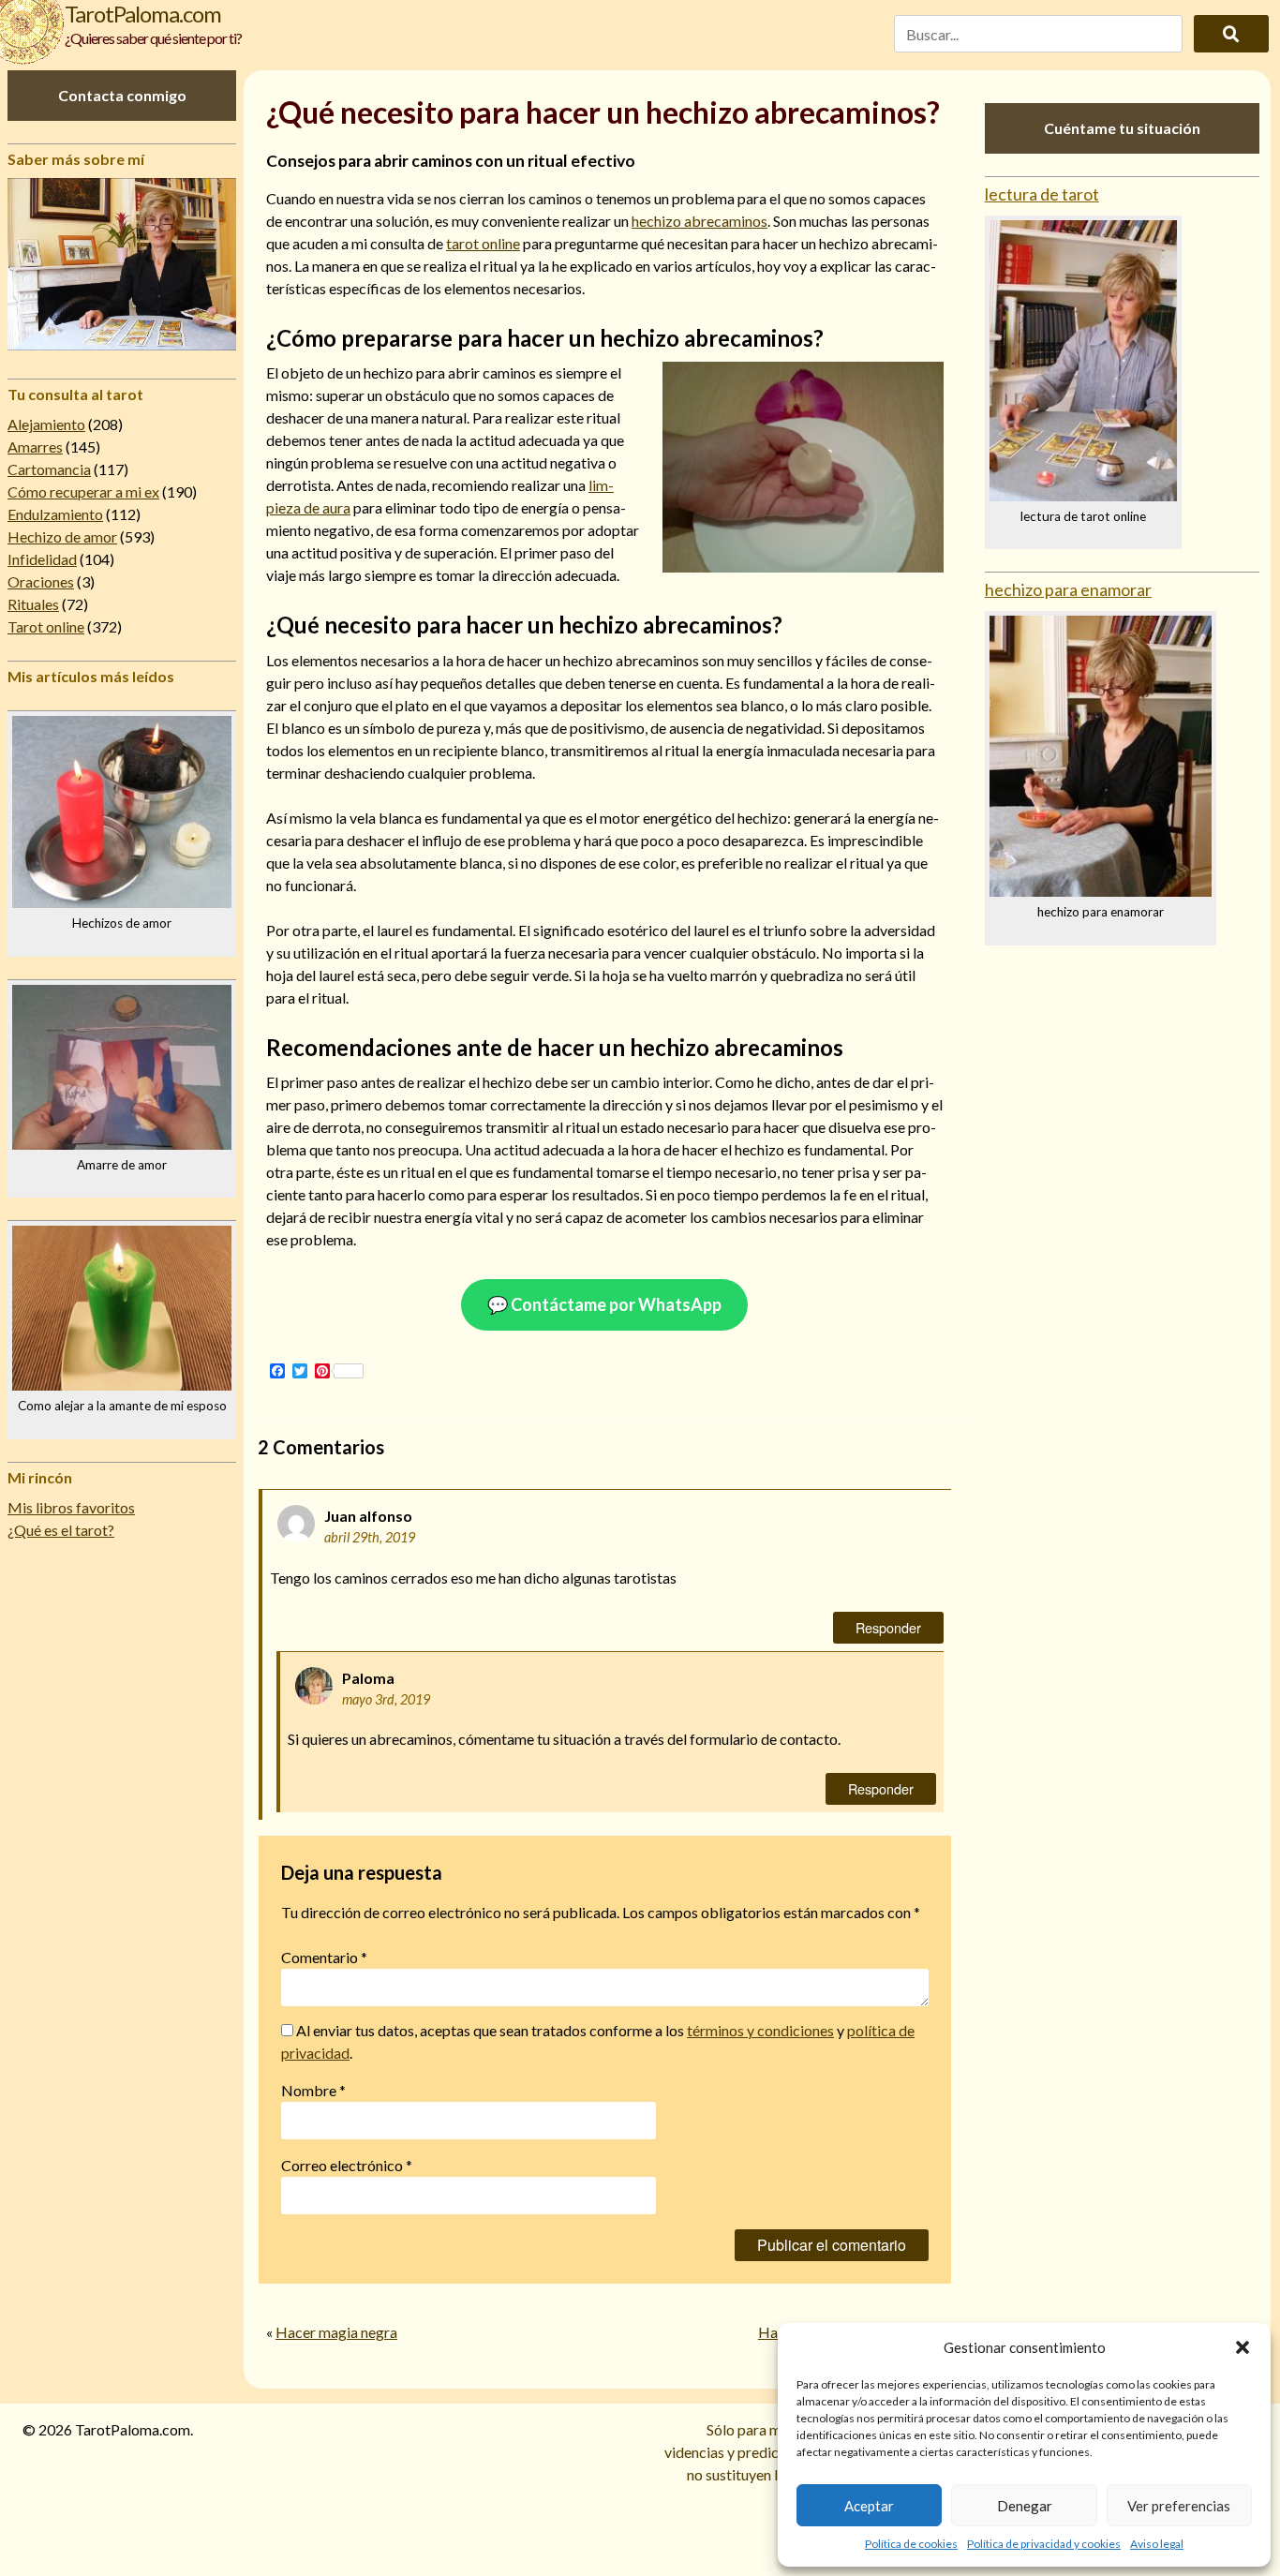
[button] (1243, 2347)
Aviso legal (1157, 2544)
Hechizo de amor (62, 536)
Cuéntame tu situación (1122, 128)
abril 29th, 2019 (370, 1537)
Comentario (324, 1957)
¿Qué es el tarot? (61, 1530)
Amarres (35, 447)
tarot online (483, 243)
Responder (888, 1627)
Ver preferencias (1179, 2506)
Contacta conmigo (122, 95)
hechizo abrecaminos (700, 221)
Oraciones (41, 581)
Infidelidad (42, 559)
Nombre (313, 2090)
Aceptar (869, 2506)
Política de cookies (911, 2544)
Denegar (1025, 2506)
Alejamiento (46, 424)
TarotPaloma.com (143, 14)
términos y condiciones (760, 2030)
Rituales (33, 604)
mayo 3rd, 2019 (386, 1699)
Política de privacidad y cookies (1044, 2544)
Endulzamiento (55, 514)
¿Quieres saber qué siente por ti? (153, 38)
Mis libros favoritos (71, 1507)
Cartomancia (49, 469)
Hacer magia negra (336, 2332)
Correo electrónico (347, 2165)
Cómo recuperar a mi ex (83, 491)
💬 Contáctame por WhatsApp (604, 1304)
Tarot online (46, 626)
